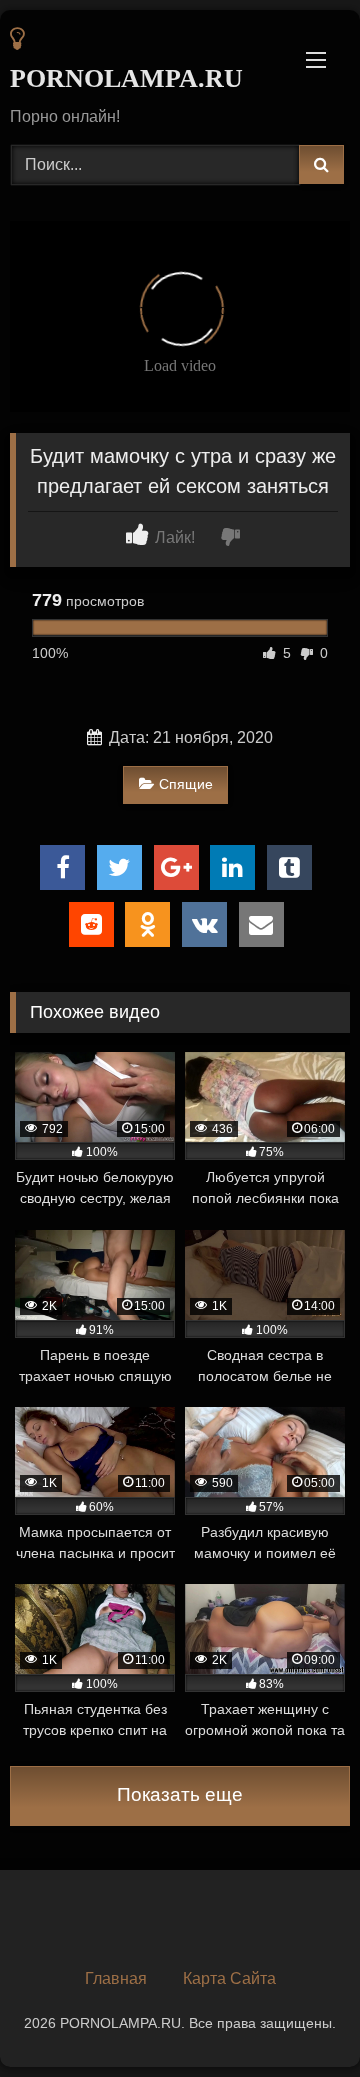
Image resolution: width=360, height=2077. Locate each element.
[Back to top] (298, 2017)
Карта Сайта (229, 1978)
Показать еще (180, 1794)
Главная (116, 1978)
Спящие (186, 784)
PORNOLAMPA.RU (125, 78)
